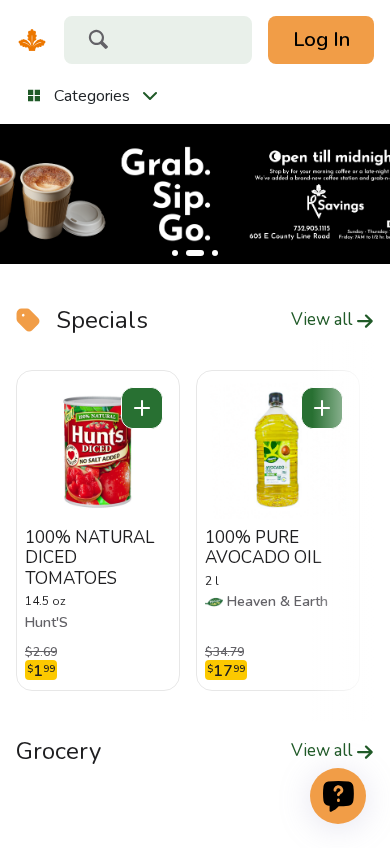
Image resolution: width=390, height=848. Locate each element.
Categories (92, 96)
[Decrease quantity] (142, 408)
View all (323, 320)
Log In (321, 39)
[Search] (98, 42)
